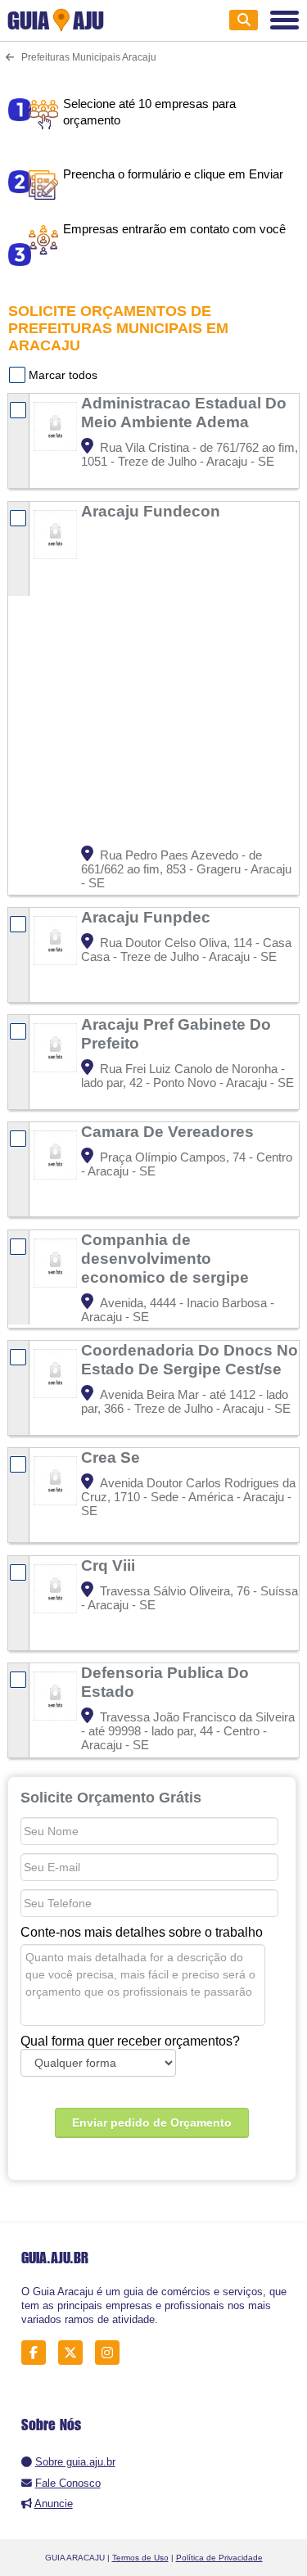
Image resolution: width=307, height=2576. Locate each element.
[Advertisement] (153, 684)
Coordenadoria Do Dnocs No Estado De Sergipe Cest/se (190, 1359)
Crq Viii (110, 1565)
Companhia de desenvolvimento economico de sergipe (167, 1258)
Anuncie (54, 2504)
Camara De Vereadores (169, 1131)
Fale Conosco (68, 2483)
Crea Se (113, 1457)
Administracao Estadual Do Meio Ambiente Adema (184, 412)
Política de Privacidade (219, 2558)
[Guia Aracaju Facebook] (38, 2352)
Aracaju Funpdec (148, 917)
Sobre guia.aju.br (75, 2462)
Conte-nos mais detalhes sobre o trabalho (142, 1932)
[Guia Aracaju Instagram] (112, 2352)
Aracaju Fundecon (153, 511)
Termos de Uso (140, 2558)
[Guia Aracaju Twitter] (75, 2352)
